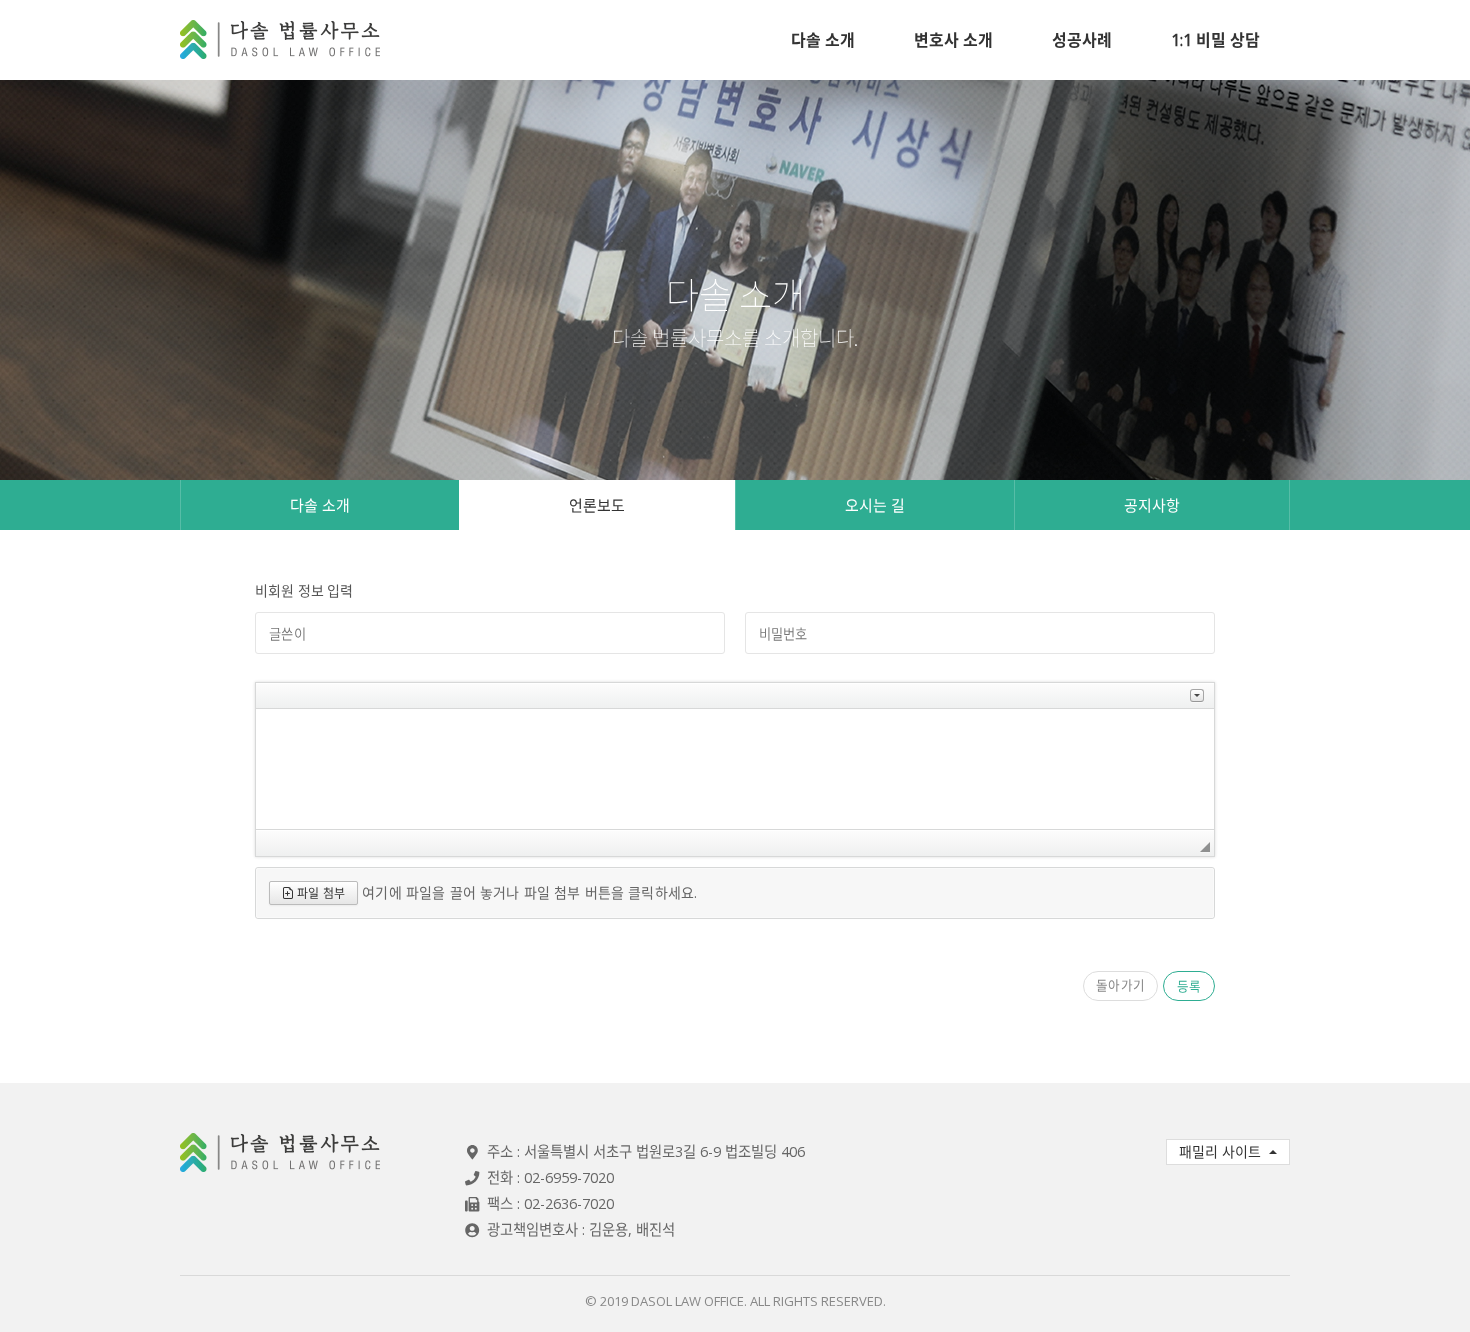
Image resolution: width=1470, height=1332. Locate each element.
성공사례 (1082, 40)
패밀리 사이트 (1222, 1151)
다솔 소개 (823, 40)
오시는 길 (875, 505)
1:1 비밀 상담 (1215, 40)
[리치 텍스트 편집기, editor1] (735, 769)
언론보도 (597, 505)
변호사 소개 (953, 40)
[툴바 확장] (1197, 695)
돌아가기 (1120, 985)
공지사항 (1152, 505)
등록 (1189, 985)
